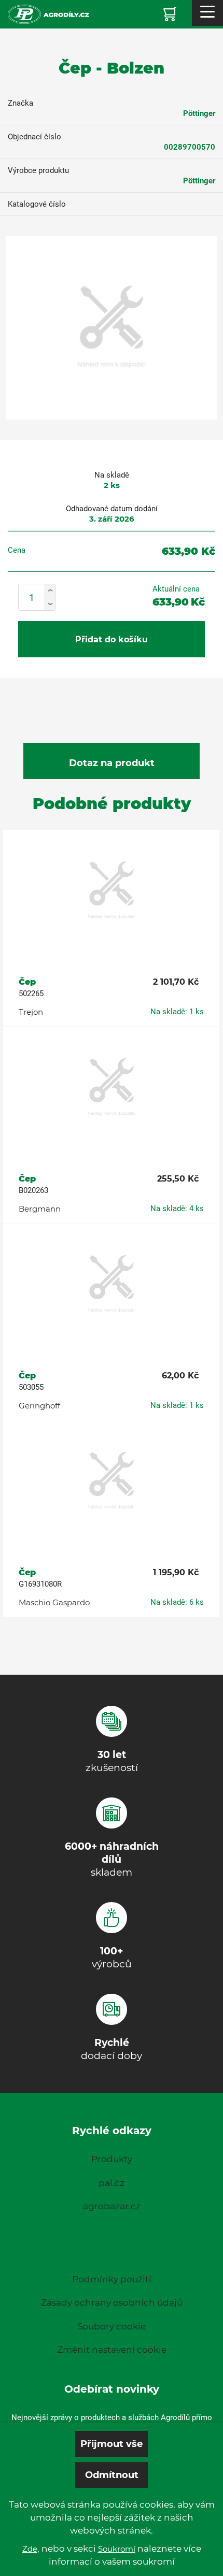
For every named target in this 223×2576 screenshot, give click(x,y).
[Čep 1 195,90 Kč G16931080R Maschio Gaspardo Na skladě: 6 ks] (111, 1481)
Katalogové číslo (37, 204)
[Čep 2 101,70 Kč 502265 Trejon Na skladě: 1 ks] (111, 891)
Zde (30, 2549)
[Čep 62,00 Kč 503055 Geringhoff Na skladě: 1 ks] (111, 1285)
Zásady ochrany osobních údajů (112, 2302)
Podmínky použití (112, 2279)
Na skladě (112, 475)
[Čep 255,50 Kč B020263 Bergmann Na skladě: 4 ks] (111, 1088)
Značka (20, 103)
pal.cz (112, 2183)
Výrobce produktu (38, 170)
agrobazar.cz (112, 2206)
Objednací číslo (34, 137)
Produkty (112, 2159)
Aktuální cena (176, 589)
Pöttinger (199, 113)
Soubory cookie (112, 2326)
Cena (17, 550)
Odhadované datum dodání (112, 509)
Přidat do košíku (112, 639)
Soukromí (117, 2549)
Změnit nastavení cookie (112, 2350)
